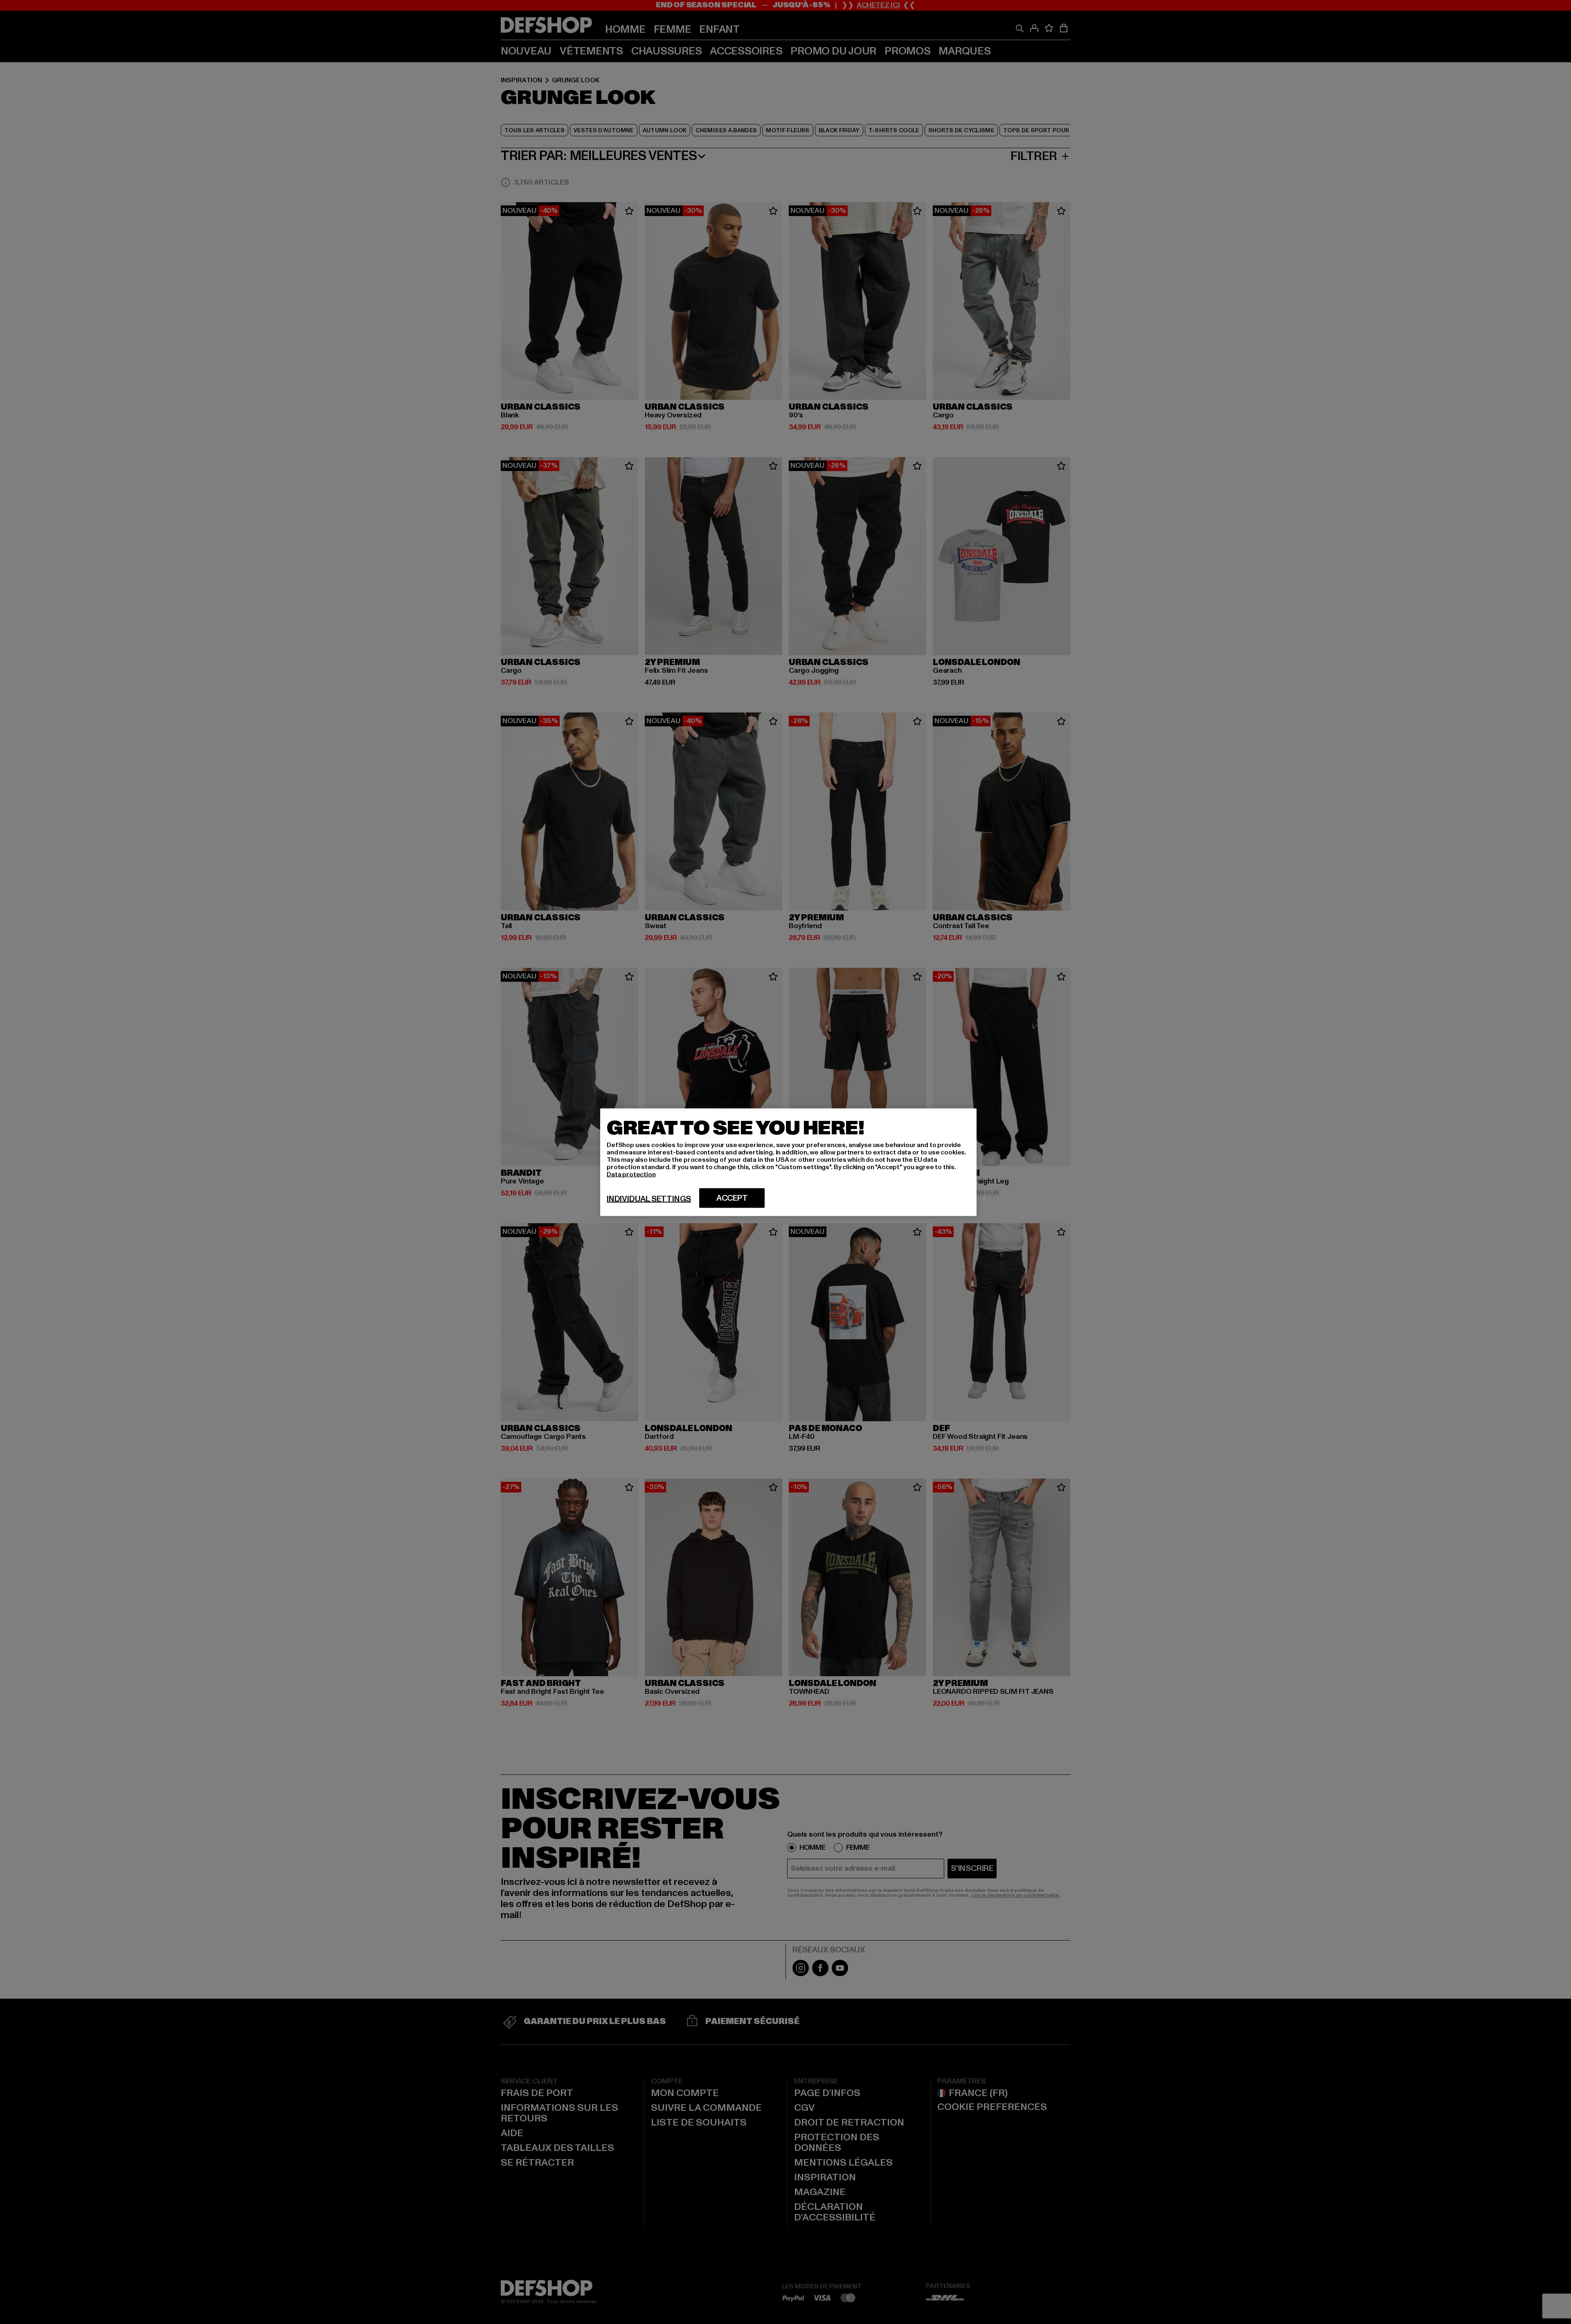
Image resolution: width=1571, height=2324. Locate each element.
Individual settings (649, 1199)
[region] (788, 1162)
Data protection (631, 1174)
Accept (732, 1198)
